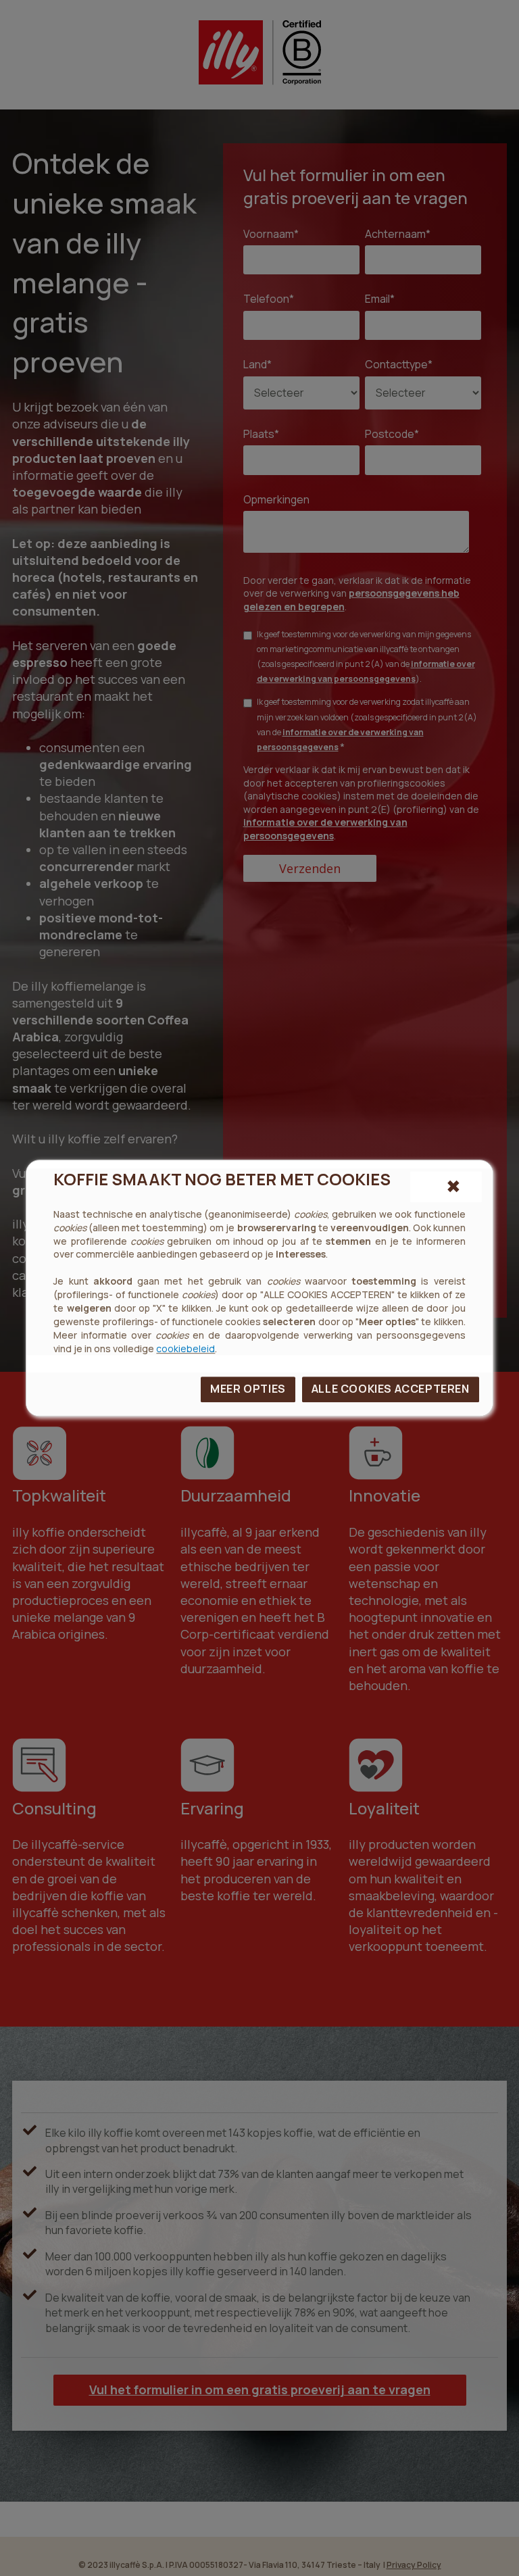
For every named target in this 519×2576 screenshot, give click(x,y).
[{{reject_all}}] (446, 1187)
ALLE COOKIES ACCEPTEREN (391, 1389)
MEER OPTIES (248, 1389)
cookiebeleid (186, 1348)
